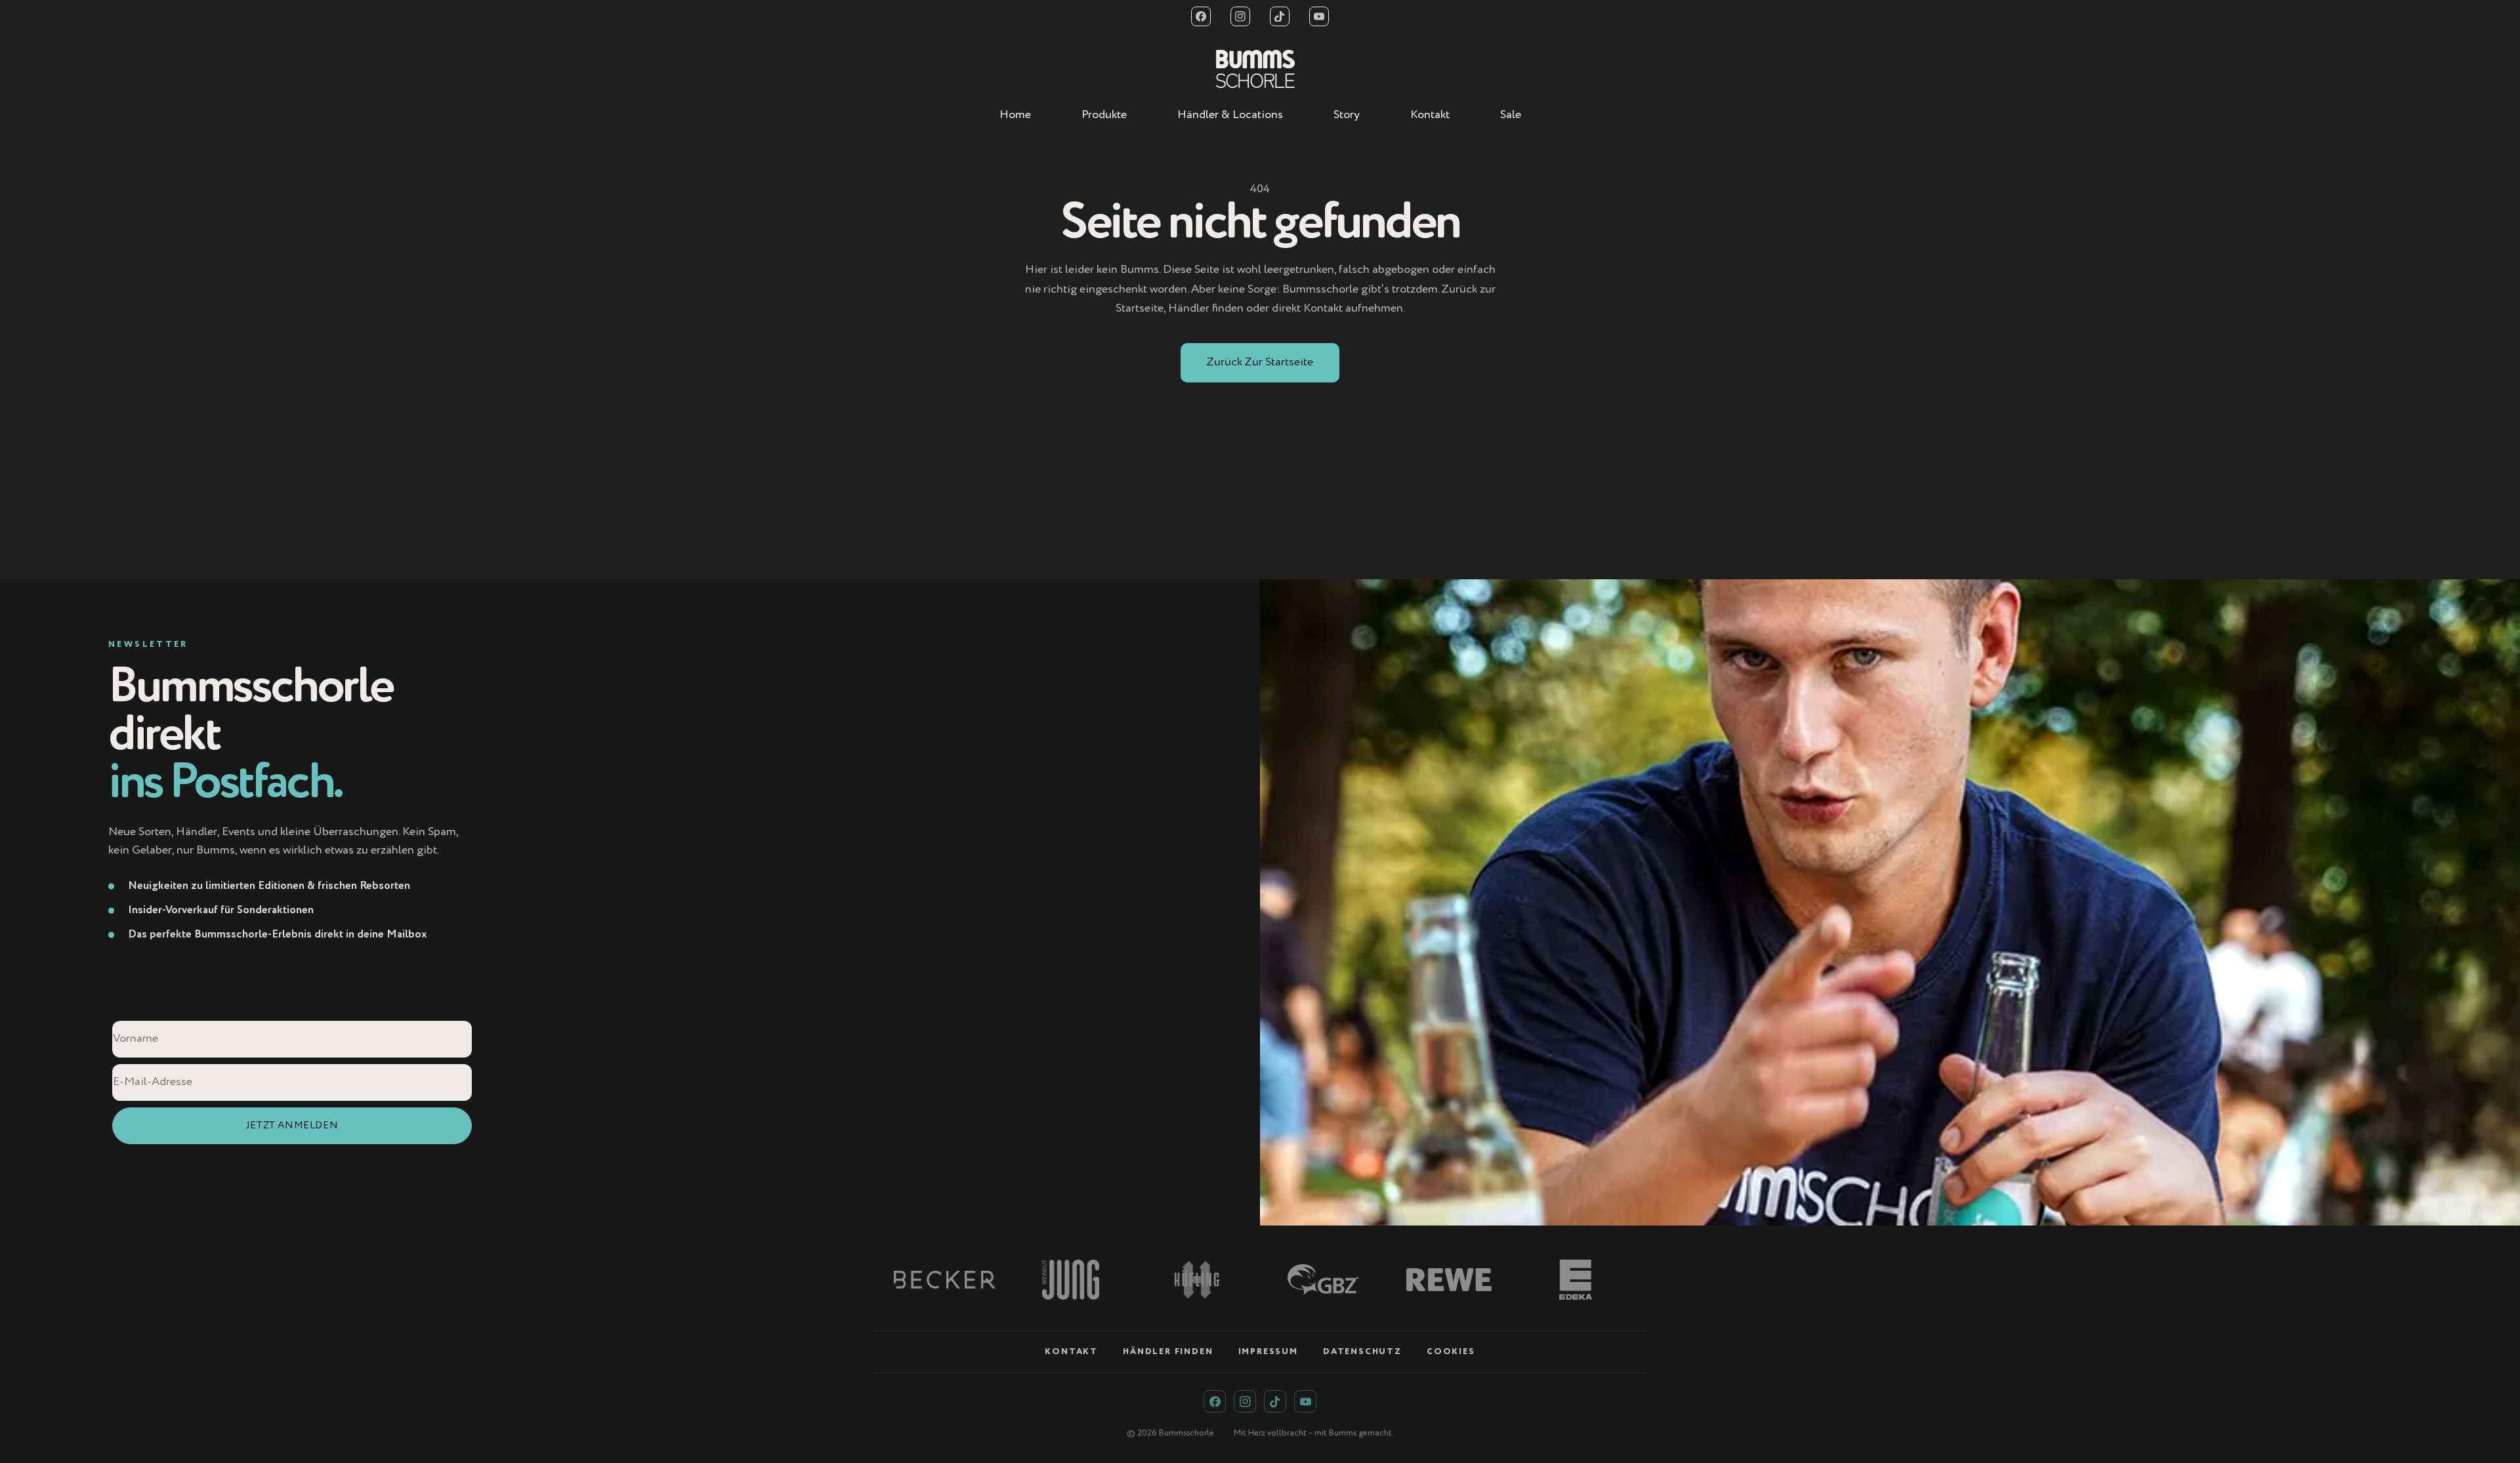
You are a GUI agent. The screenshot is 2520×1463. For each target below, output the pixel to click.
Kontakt (1071, 1352)
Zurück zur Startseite (1260, 362)
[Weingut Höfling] (1197, 1280)
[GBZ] (1323, 1280)
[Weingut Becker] (944, 1280)
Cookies (1451, 1352)
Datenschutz (1362, 1352)
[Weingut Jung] (1070, 1280)
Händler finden (1168, 1352)
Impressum (1268, 1352)
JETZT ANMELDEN (292, 1125)
